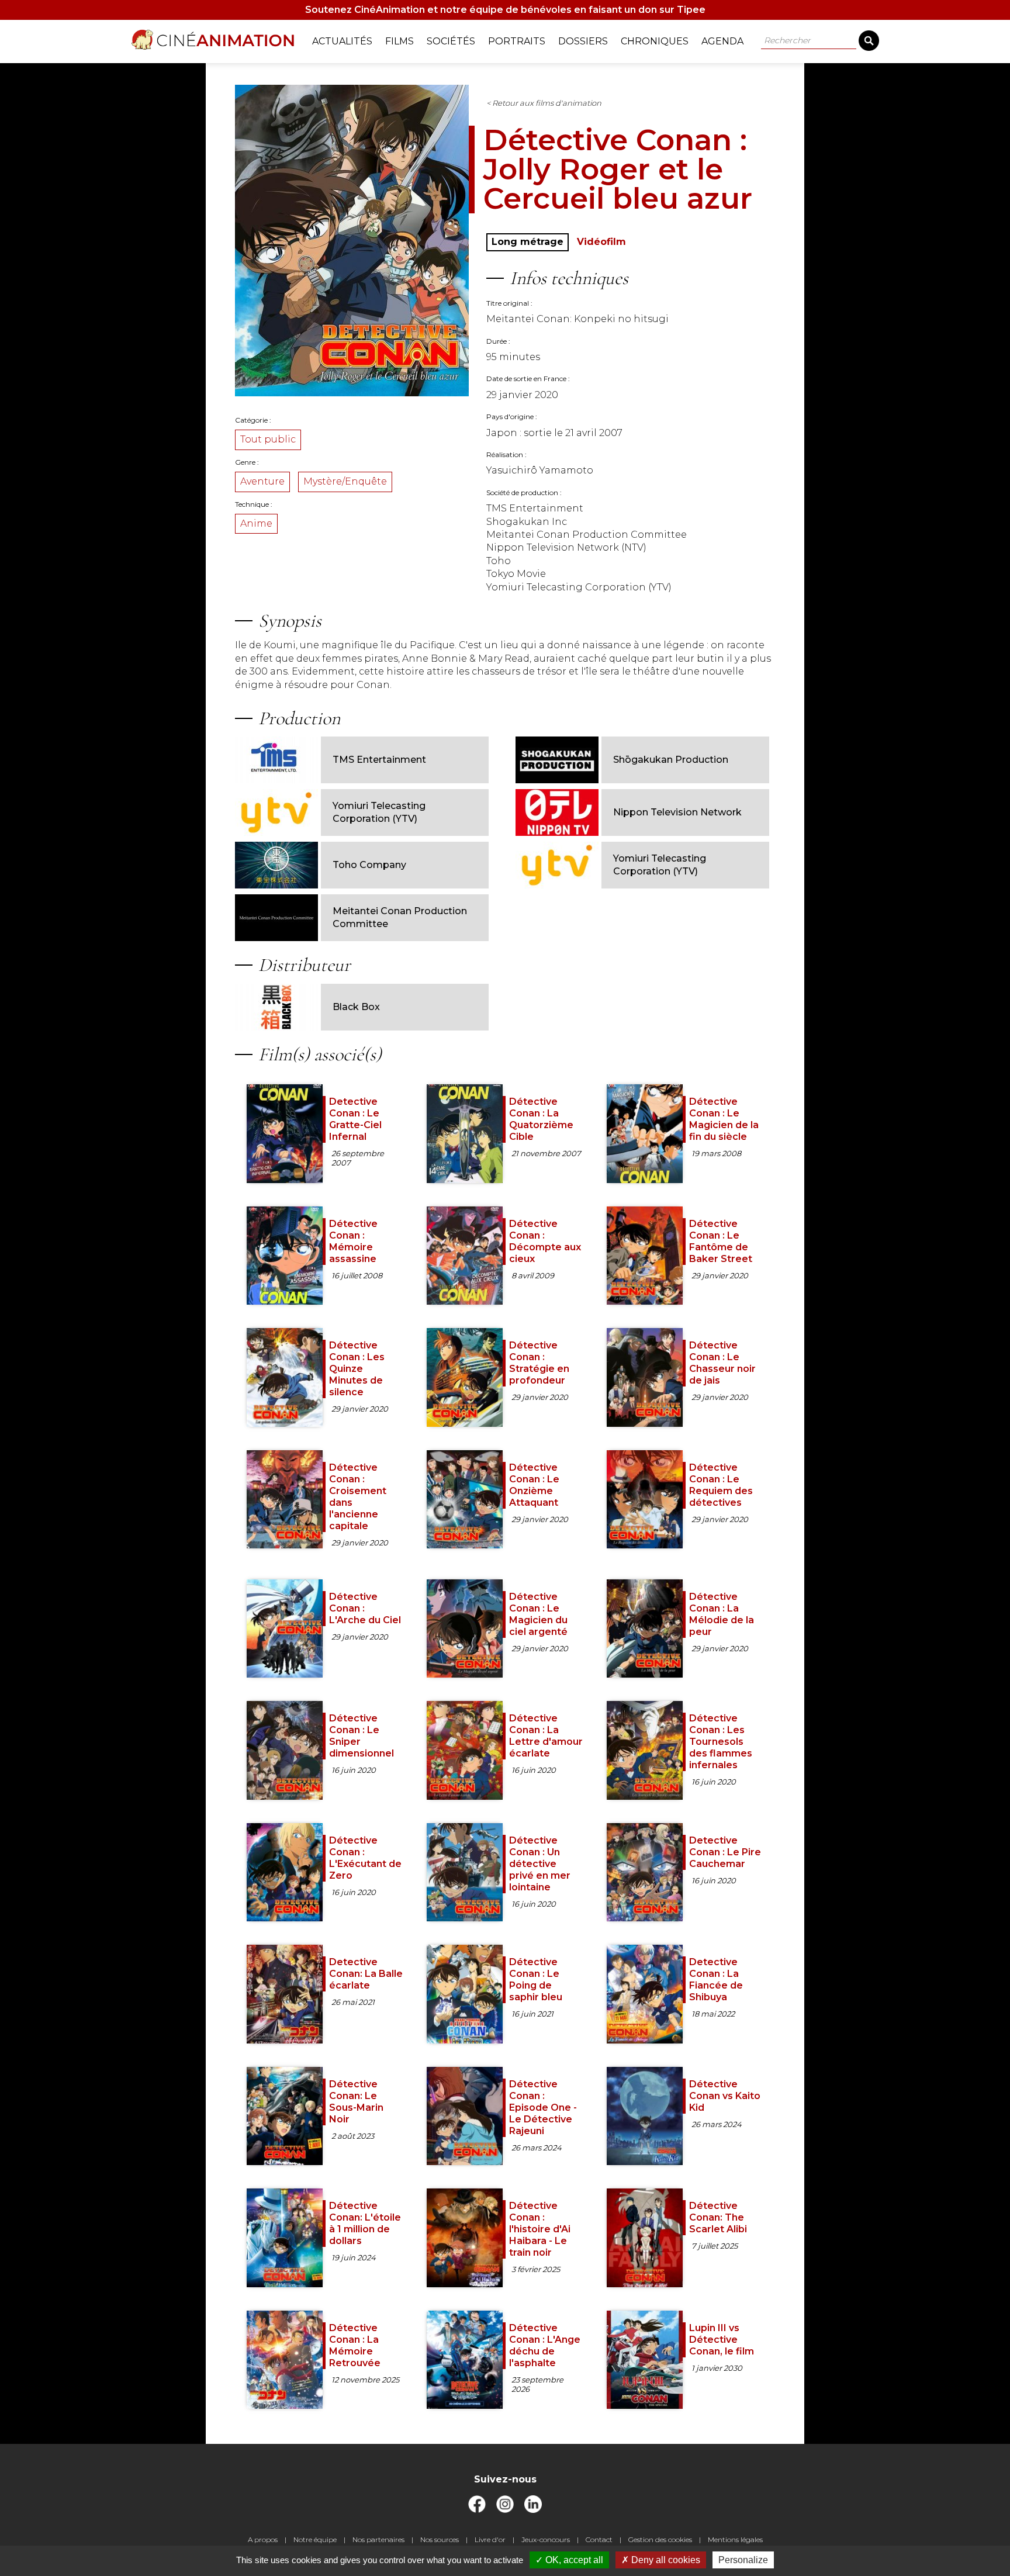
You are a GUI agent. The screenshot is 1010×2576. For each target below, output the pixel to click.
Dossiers (583, 41)
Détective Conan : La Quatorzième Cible (541, 1119)
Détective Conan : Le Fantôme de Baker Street (721, 1241)
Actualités (342, 41)
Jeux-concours (546, 2539)
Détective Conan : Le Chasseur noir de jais (722, 1363)
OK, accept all (573, 2560)
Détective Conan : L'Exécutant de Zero (365, 1858)
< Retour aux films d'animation (544, 103)
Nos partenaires (378, 2539)
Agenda (722, 41)
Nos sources (440, 2539)
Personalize (743, 2560)
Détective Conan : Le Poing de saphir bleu (536, 1979)
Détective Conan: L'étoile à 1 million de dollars (365, 2223)
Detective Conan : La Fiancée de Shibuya (716, 1979)
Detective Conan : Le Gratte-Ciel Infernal (355, 1119)
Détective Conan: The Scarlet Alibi (718, 2217)
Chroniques (655, 41)
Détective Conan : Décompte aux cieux (545, 1241)
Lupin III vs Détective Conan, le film (722, 2340)
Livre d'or (490, 2539)
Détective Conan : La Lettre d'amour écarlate (546, 1736)
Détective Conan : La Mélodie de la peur (722, 1614)
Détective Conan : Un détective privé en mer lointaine (540, 1864)
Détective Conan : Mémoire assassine (353, 1241)
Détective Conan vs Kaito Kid (725, 2096)
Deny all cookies (665, 2560)
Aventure (262, 481)
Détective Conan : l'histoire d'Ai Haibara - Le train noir (540, 2229)
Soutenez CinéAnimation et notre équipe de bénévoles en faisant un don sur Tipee (505, 10)
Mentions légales (735, 2539)
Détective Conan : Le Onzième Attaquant (534, 1485)
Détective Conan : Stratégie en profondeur (539, 1363)
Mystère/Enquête (345, 481)
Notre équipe (315, 2539)
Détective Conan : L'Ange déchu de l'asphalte (545, 2345)
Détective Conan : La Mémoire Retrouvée (355, 2345)
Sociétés (451, 41)
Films (399, 41)
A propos (263, 2539)
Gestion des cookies (660, 2539)
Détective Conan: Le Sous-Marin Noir (356, 2102)
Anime (256, 523)
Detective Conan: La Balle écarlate (366, 1974)
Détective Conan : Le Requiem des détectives (721, 1485)
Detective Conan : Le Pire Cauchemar (725, 1852)
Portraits (517, 41)
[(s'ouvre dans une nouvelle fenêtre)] (477, 2510)
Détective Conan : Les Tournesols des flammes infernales (721, 1742)
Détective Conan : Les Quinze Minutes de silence (357, 1369)
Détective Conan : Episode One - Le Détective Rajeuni (543, 2108)
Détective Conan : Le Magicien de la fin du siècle (724, 1119)
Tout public (268, 439)
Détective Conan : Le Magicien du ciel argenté (538, 1614)
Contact (599, 2539)
